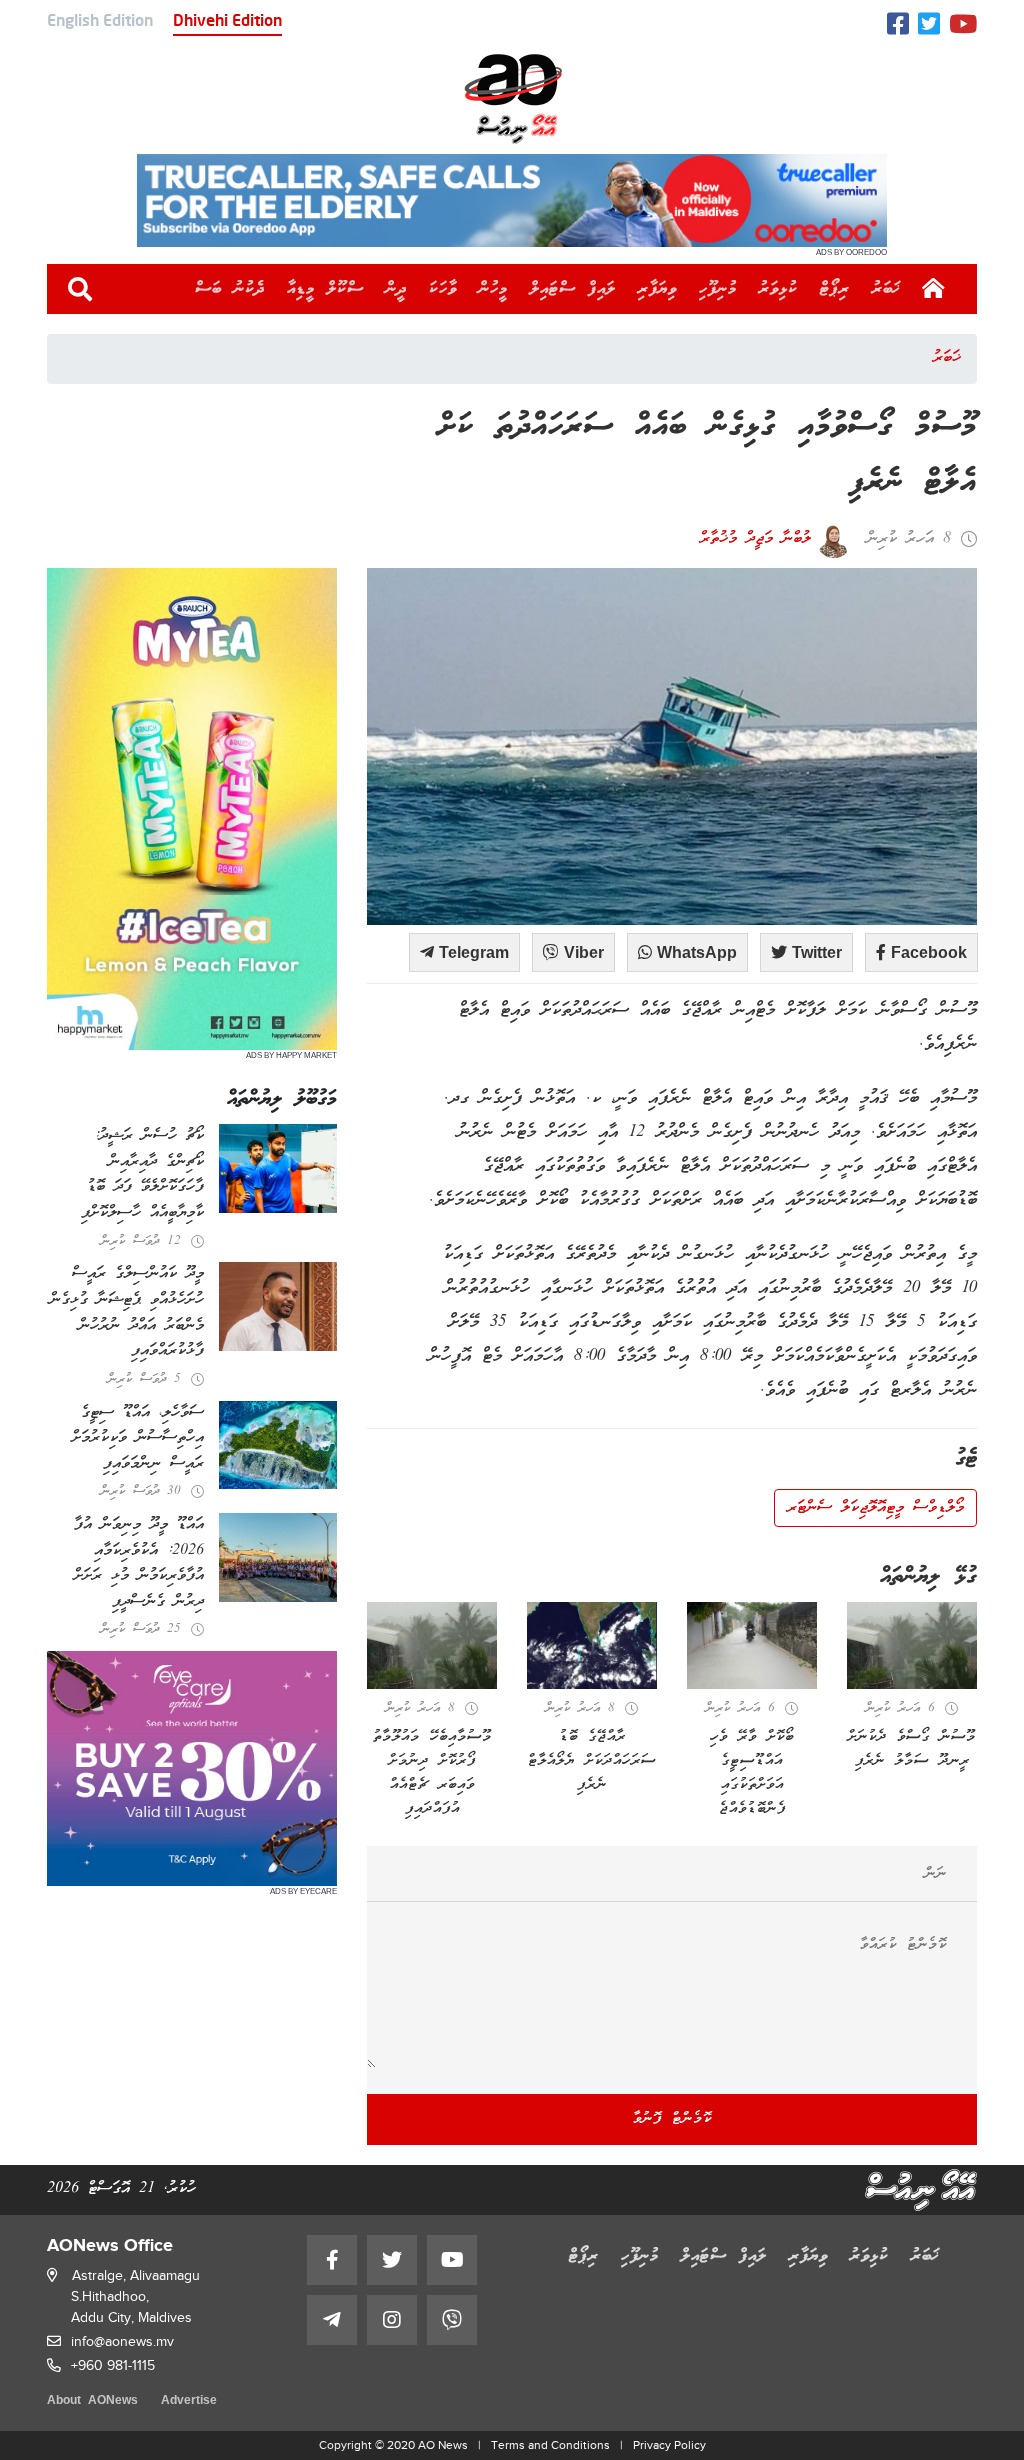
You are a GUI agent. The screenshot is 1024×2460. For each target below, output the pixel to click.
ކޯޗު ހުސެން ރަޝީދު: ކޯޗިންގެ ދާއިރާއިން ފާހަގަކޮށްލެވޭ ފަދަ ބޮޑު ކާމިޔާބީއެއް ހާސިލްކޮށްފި (142, 1174)
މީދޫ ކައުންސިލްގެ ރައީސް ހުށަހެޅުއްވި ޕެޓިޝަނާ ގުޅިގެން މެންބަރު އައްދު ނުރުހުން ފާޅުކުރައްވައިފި (127, 1312)
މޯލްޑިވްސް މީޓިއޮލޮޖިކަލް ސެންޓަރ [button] (875, 1508)
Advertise (189, 2401)
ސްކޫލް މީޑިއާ (325, 289)
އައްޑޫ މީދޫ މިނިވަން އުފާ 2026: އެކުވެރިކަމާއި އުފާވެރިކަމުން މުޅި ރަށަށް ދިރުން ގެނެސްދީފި (139, 1563)
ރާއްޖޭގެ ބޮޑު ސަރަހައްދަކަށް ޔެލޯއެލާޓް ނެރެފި (592, 1761)
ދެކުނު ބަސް (230, 289)
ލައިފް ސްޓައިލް (573, 289)
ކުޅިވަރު (778, 289)
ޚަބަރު (886, 289)
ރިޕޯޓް (835, 289)
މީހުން (493, 289)
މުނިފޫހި (718, 289)
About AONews (92, 2401)
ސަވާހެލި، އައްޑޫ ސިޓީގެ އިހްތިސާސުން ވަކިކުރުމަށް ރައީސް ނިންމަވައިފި (138, 1438)
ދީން (396, 289)
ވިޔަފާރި (657, 289)
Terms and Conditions (550, 2445)
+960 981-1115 (113, 2365)
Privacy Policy (669, 2445)
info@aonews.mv (122, 2341)
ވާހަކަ (443, 289)
